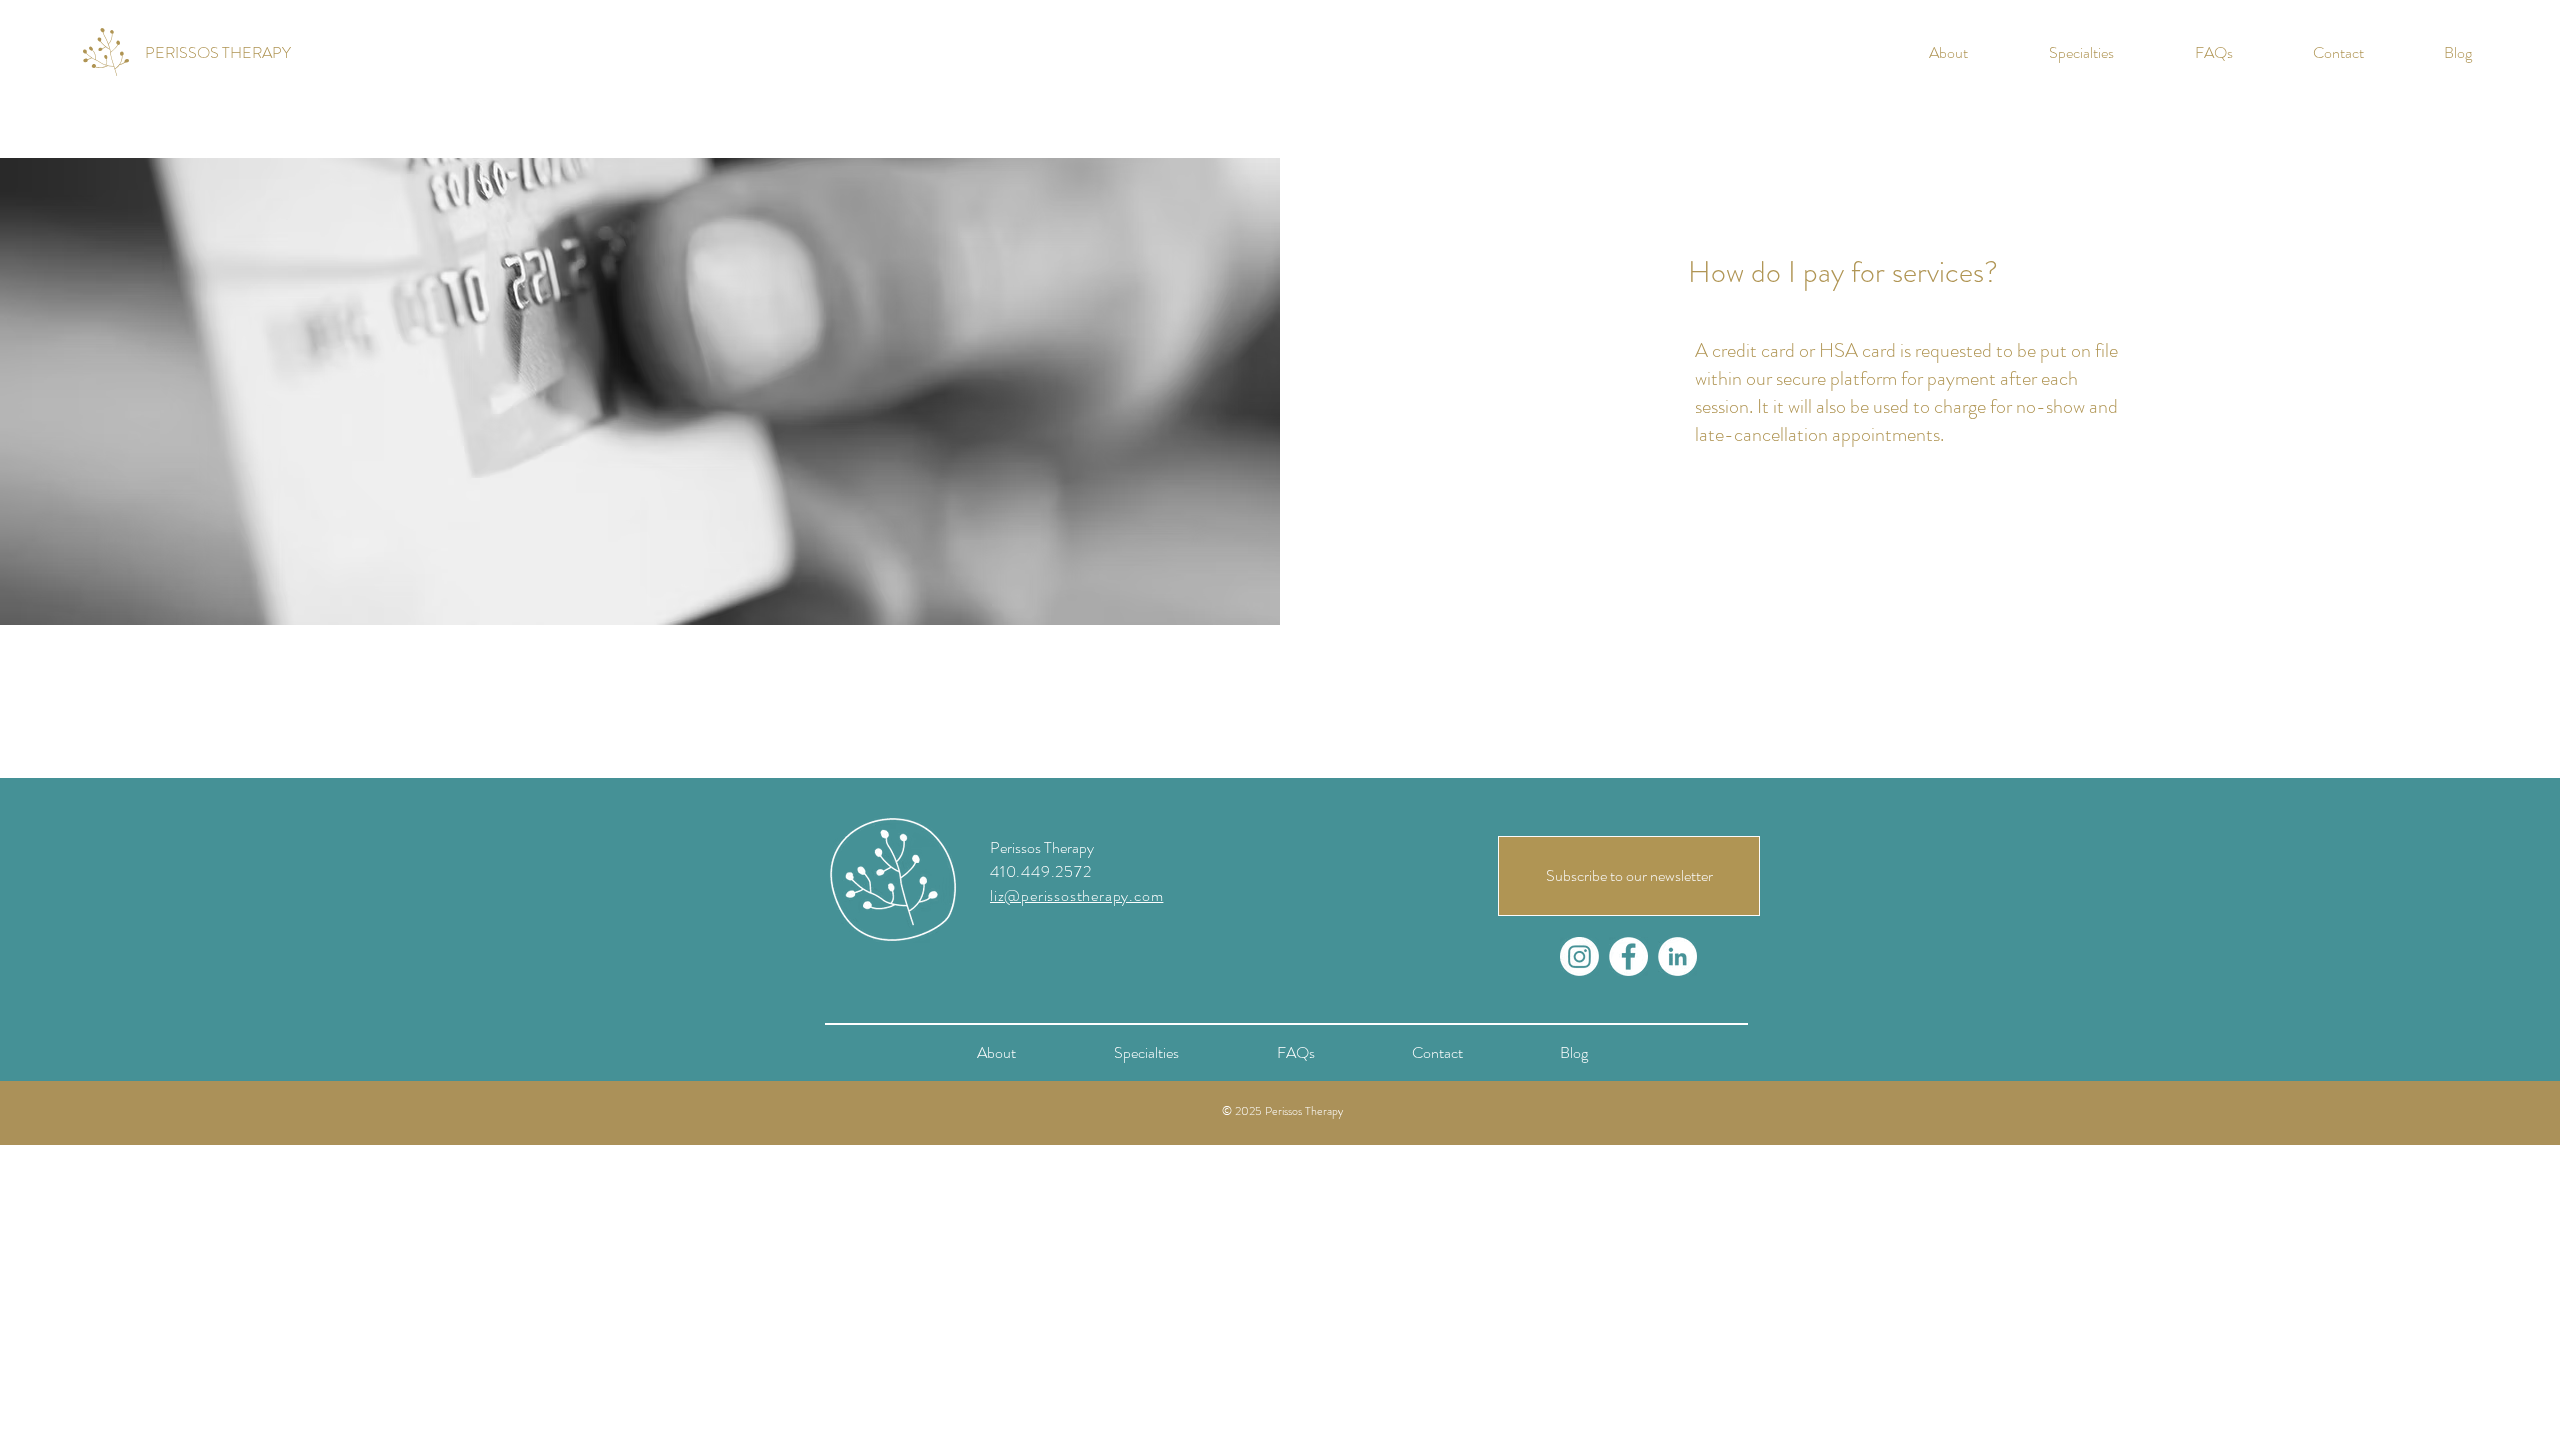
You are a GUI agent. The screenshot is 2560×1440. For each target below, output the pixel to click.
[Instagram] (1579, 956)
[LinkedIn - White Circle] (1677, 956)
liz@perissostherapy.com (1076, 895)
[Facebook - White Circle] (1628, 956)
